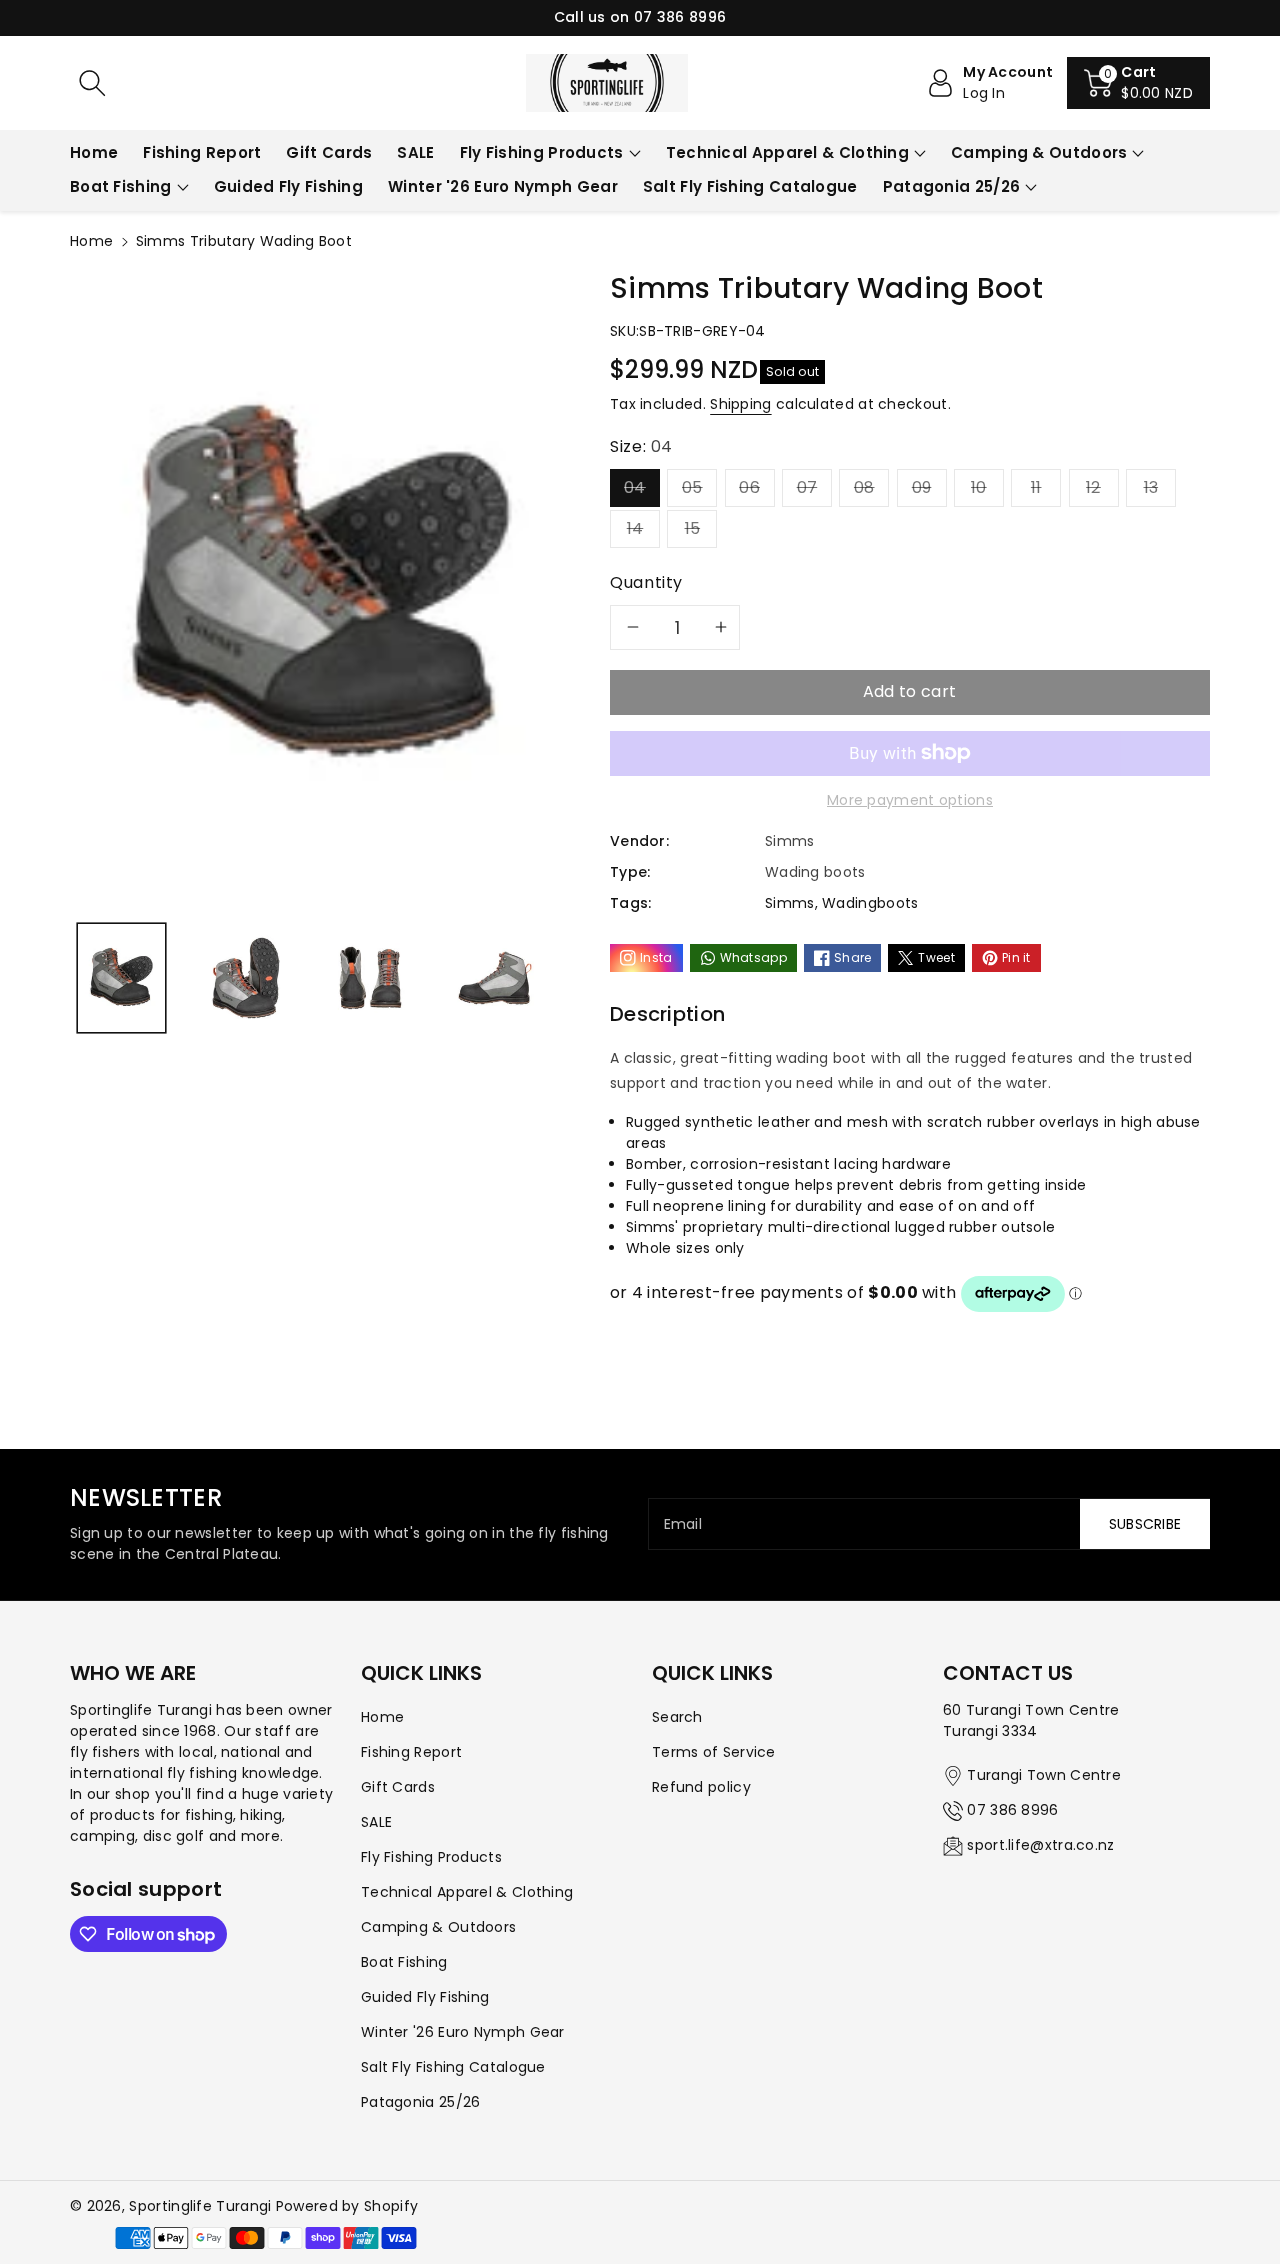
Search (677, 1717)
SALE (376, 1822)
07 (807, 487)
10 (979, 487)
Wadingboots (870, 903)
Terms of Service (714, 1752)
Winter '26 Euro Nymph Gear (463, 2032)
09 (922, 487)
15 (693, 528)
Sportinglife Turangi (202, 2206)
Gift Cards (398, 1787)
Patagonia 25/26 (952, 186)
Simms (790, 903)
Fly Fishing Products (542, 152)
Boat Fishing (121, 186)
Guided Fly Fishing (425, 1997)
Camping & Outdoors (1039, 152)
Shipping (740, 404)
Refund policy (701, 1787)
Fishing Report (411, 1752)
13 (1151, 487)
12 (1093, 487)
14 (635, 528)
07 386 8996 (1012, 1810)
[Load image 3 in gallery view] (370, 978)
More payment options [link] (910, 800)
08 (864, 487)
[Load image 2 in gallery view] (245, 978)
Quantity (646, 582)
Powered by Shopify (347, 2206)
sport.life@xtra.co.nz (1040, 1845)
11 (1036, 487)
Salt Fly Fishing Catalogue (453, 2067)
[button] (1138, 83)
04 (635, 487)
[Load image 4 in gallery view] (494, 978)
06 (749, 487)
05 (692, 487)
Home (91, 241)
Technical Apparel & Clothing (787, 152)
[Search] (92, 83)
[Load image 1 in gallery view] (121, 978)
